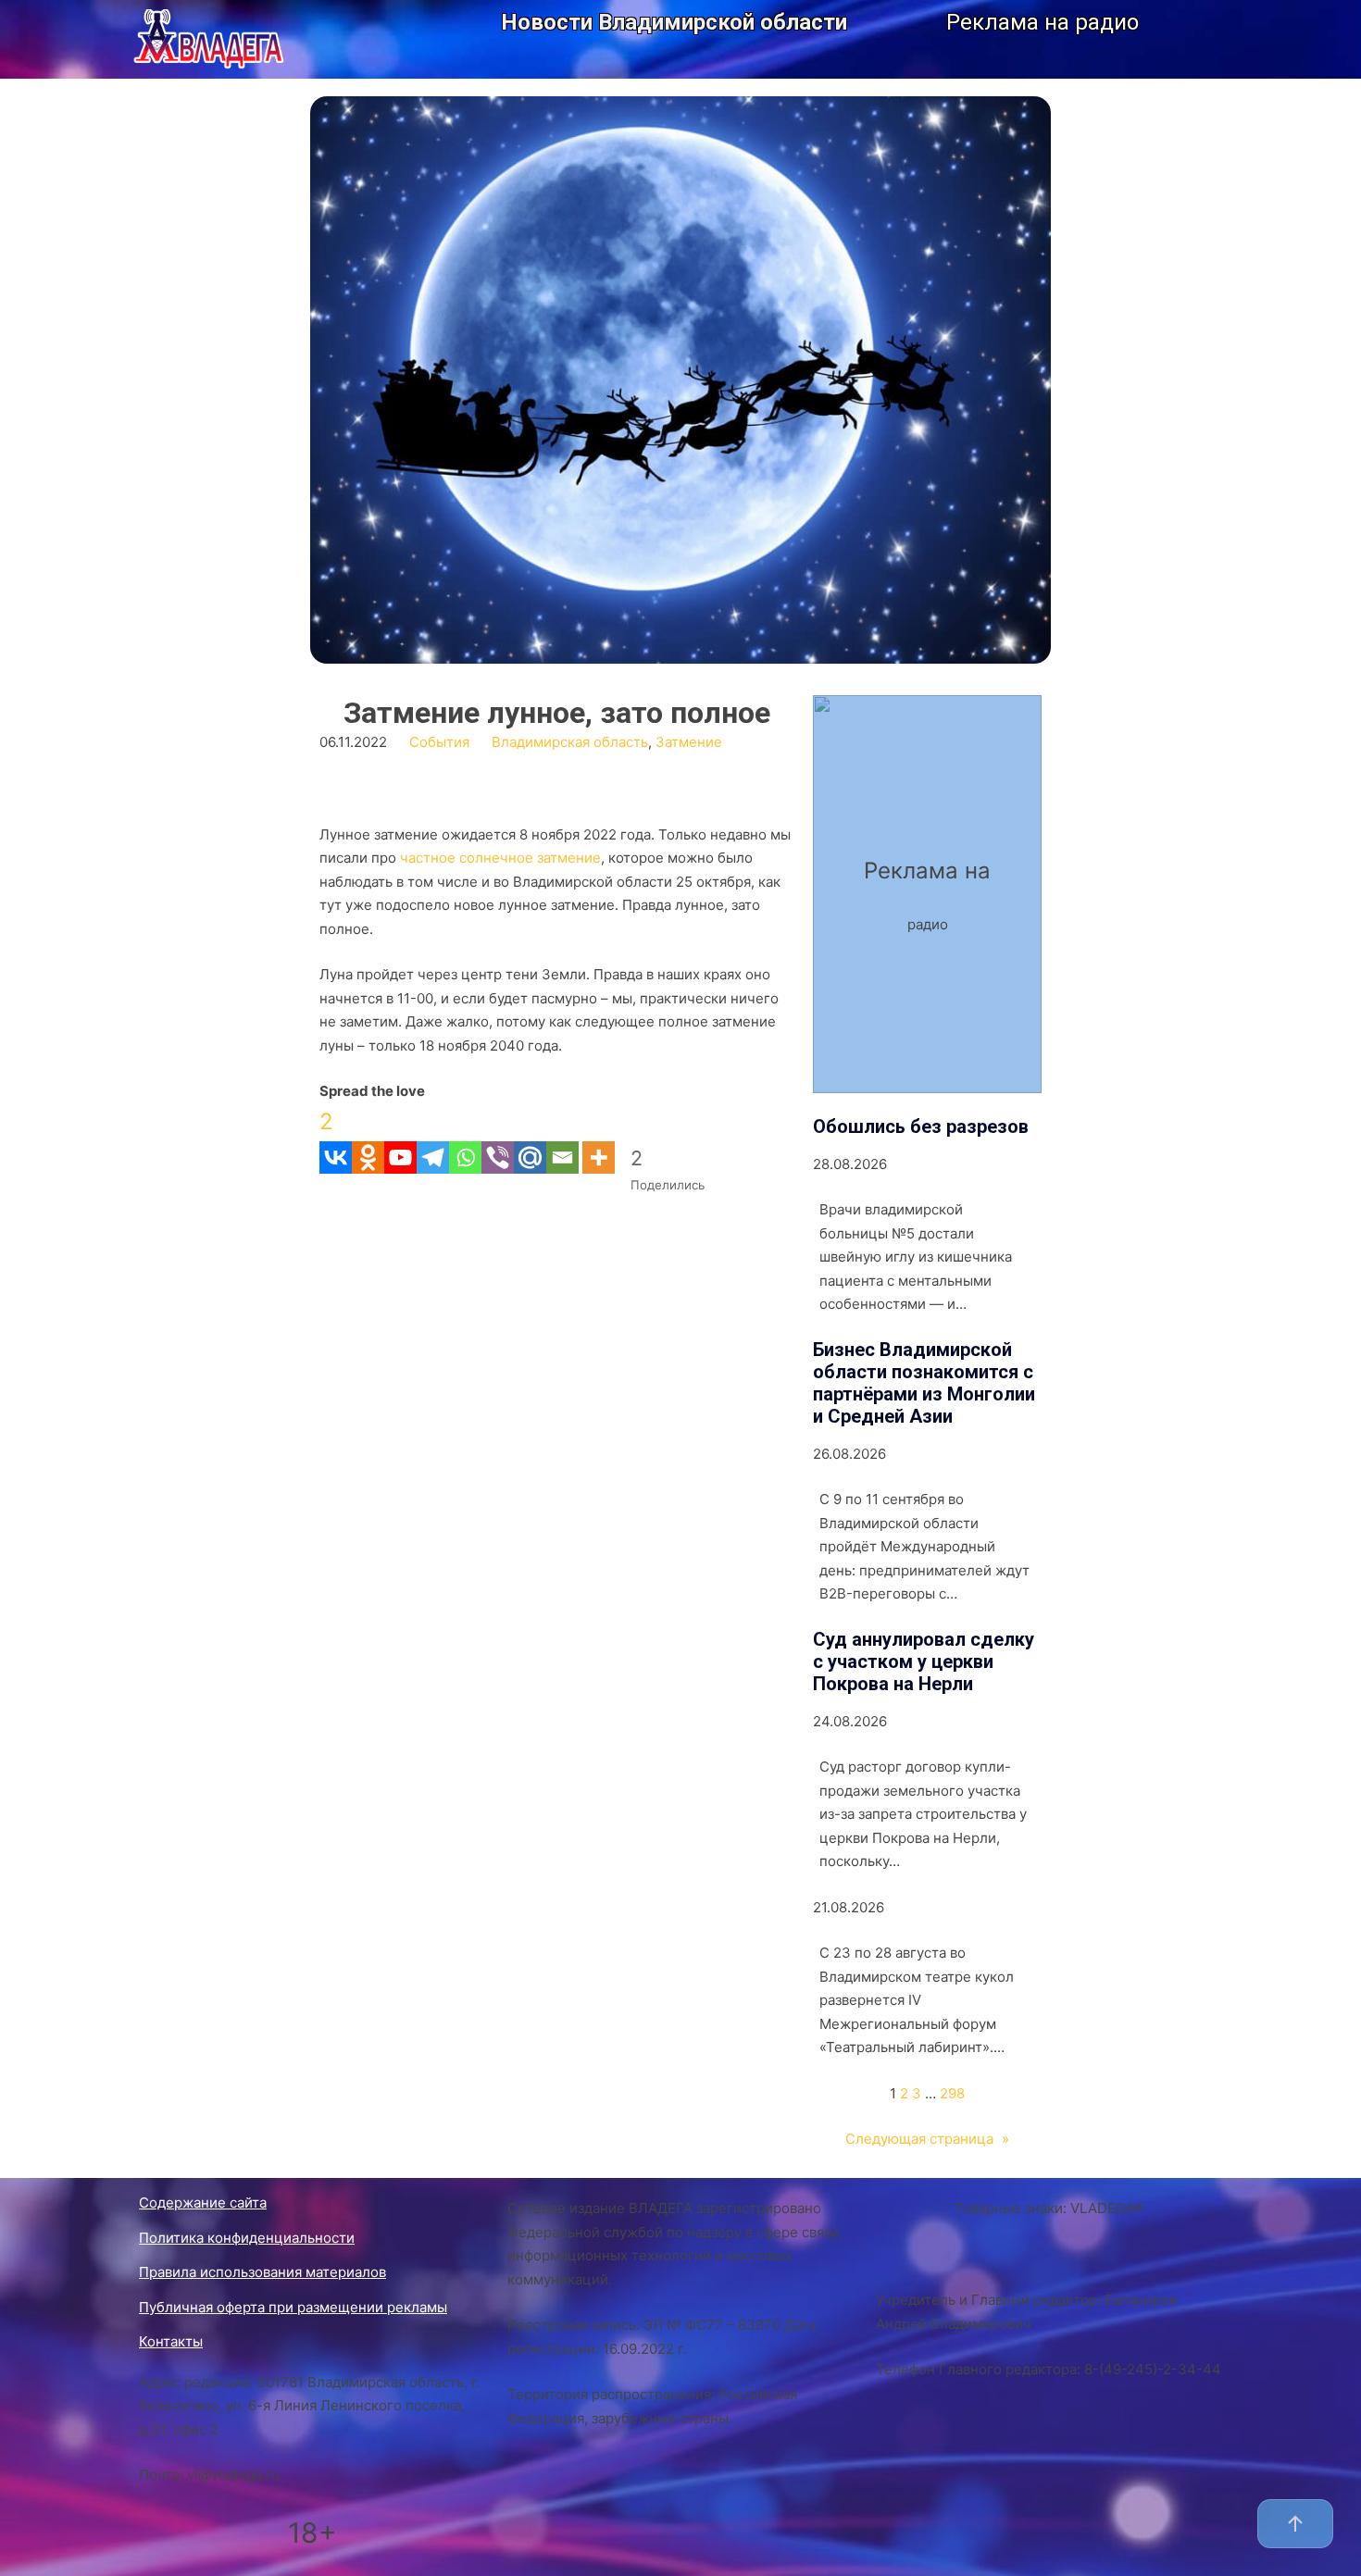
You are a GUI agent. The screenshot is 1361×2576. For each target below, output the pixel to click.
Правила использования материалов (262, 2272)
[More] (599, 1139)
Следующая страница (927, 2139)
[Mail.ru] (530, 1139)
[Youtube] (400, 1139)
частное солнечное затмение (500, 858)
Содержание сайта (203, 2203)
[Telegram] (433, 1139)
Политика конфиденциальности (247, 2238)
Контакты (171, 2341)
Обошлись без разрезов (921, 1126)
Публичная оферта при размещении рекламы (293, 2307)
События (439, 742)
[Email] (562, 1139)
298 (952, 2093)
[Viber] (498, 1139)
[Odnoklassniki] (368, 1139)
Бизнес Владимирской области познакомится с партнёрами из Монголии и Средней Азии (924, 1383)
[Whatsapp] (465, 1139)
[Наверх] (1295, 2524)
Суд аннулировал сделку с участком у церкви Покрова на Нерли (924, 1661)
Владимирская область (570, 742)
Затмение (689, 742)
